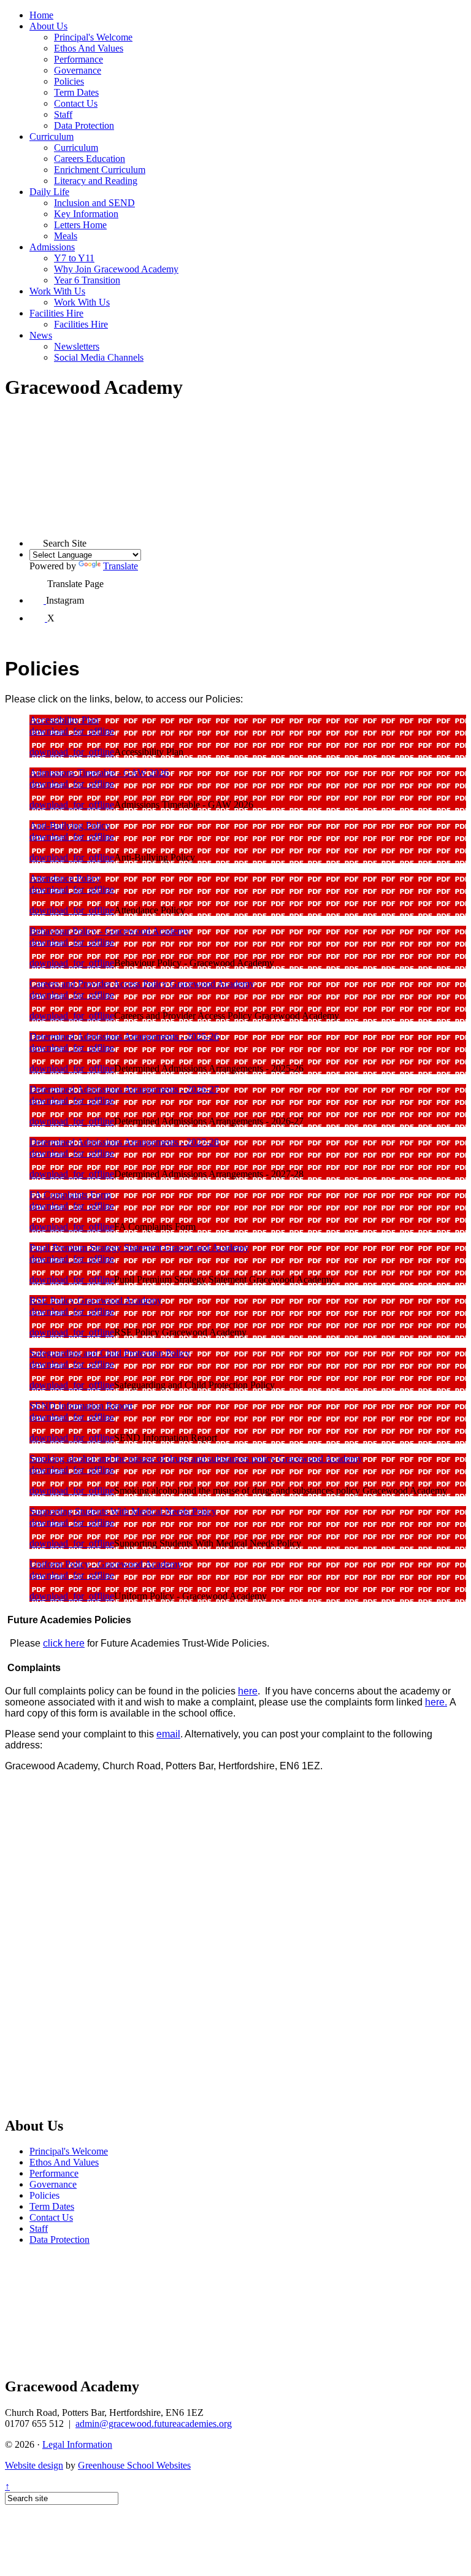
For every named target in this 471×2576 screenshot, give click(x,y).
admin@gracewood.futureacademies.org (154, 2424)
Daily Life (49, 192)
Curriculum (52, 136)
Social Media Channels (99, 357)
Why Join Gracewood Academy (116, 269)
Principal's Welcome (93, 37)
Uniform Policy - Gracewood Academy (106, 1564)
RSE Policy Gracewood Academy (96, 1300)
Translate (121, 566)
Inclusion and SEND (94, 203)
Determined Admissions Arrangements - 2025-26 (124, 1036)
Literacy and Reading (96, 181)
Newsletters (77, 346)
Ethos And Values (89, 48)
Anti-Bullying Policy (70, 825)
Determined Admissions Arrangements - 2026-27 (124, 1089)
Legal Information (77, 2444)
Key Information (86, 214)
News (41, 335)
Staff (63, 114)
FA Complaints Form (70, 1195)
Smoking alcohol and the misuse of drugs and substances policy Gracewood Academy (196, 1459)
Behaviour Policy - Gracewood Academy (109, 931)
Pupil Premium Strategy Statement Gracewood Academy (139, 1248)
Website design (34, 2465)
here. (436, 1702)
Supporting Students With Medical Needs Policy (123, 1511)
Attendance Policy (65, 878)
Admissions (52, 247)
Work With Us (57, 291)
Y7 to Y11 (74, 258)
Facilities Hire (56, 313)
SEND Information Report (81, 1406)
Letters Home (80, 225)
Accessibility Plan (64, 720)
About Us (48, 26)
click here (64, 1643)
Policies (69, 81)
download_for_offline (72, 731)
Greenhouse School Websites (134, 2465)
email (168, 1734)
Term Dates (76, 92)
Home (41, 15)
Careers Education (90, 159)
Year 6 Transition (87, 280)
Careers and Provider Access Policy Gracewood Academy (142, 984)
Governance (78, 70)
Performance (78, 59)
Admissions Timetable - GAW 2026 (99, 773)
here (248, 1691)
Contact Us (76, 103)
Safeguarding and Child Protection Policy (110, 1353)
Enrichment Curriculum (100, 170)
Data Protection (84, 125)
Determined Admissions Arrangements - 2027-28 (124, 1142)
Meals (66, 236)
